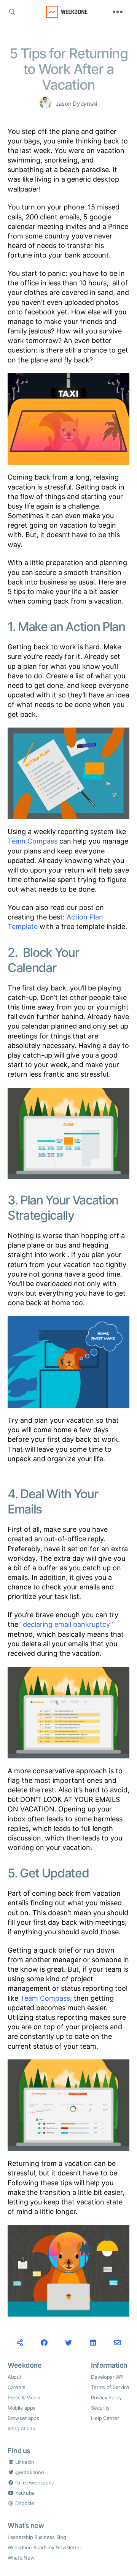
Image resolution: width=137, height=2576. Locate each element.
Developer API (107, 2377)
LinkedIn (24, 2462)
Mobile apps (22, 2408)
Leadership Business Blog (37, 2537)
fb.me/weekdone (34, 2483)
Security (100, 2408)
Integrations (21, 2428)
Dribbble (24, 2503)
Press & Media (24, 2397)
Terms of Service (110, 2387)
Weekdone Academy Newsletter (45, 2547)
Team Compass (33, 841)
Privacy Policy (106, 2397)
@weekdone (29, 2472)
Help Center (105, 2418)
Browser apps (23, 2418)
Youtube (24, 2493)
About (15, 2377)
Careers (17, 2387)
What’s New (21, 2558)
